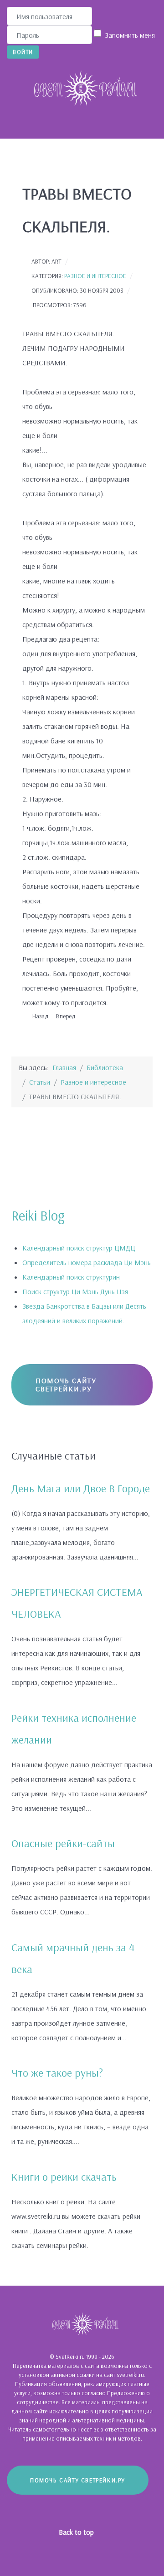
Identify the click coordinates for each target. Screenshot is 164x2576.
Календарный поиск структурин (71, 1277)
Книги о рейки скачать (64, 2177)
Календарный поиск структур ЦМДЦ (79, 1248)
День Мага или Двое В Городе (81, 1488)
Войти (23, 52)
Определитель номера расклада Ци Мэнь (87, 1262)
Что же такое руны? (57, 2073)
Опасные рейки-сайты (63, 1843)
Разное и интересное (95, 276)
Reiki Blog (38, 1216)
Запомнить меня (130, 35)
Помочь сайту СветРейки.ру (66, 1385)
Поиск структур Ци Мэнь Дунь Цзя (75, 1291)
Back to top (77, 2532)
